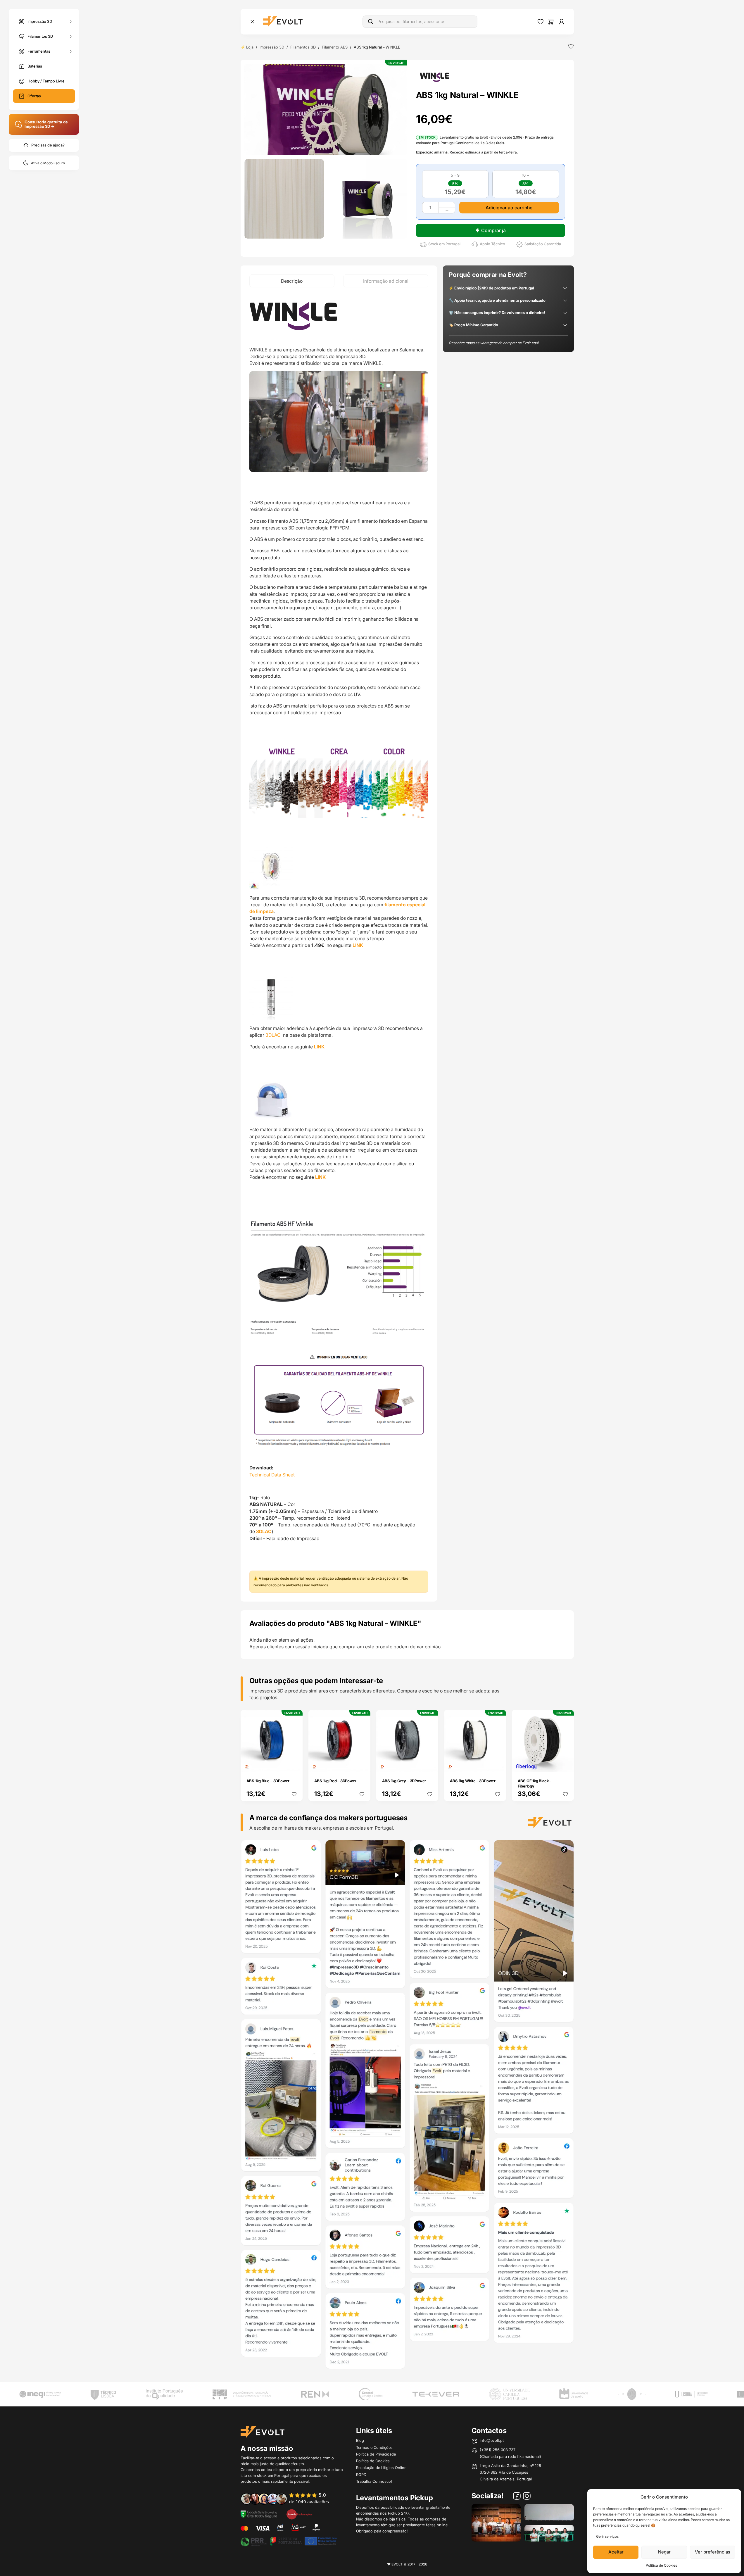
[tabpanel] (339, 944)
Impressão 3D (40, 21)
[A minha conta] (562, 22)
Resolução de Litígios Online (381, 2468)
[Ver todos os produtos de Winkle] (434, 77)
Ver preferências (713, 2552)
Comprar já (493, 230)
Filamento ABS (335, 47)
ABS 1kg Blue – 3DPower (268, 1781)
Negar (664, 2552)
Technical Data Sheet (272, 1475)
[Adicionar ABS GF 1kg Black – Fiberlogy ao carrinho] (565, 1764)
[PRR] (289, 2541)
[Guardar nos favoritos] (571, 46)
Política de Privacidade (376, 2454)
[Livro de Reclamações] (299, 2514)
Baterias (35, 66)
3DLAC (274, 1035)
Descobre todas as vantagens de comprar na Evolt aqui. (494, 343)
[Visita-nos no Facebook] (517, 2497)
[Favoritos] (541, 22)
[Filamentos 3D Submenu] (71, 36)
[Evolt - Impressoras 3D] (283, 22)
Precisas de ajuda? (48, 145)
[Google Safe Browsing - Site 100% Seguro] (259, 2514)
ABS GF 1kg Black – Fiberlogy (535, 1783)
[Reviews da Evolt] (289, 2499)
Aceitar (616, 2552)
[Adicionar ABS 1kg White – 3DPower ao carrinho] (498, 1764)
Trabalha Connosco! (374, 2481)
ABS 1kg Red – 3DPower (335, 1781)
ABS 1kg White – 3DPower (473, 1781)
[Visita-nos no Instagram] (527, 2497)
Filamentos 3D (40, 36)
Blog (360, 2440)
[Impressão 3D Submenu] (71, 21)
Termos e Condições (374, 2447)
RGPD (361, 2475)
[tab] (292, 281)
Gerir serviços (607, 2536)
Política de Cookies (661, 2565)
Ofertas (34, 96)
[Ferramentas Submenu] (71, 51)
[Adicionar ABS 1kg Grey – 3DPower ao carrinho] (430, 1764)
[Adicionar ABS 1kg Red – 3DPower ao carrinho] (362, 1764)
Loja (250, 47)
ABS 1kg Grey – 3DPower (404, 1781)
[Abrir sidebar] (252, 22)
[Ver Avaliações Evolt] (407, 2106)
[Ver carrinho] (551, 22)
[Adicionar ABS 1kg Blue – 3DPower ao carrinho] (294, 1764)
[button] (326, 109)
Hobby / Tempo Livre (46, 81)
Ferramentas (39, 51)
